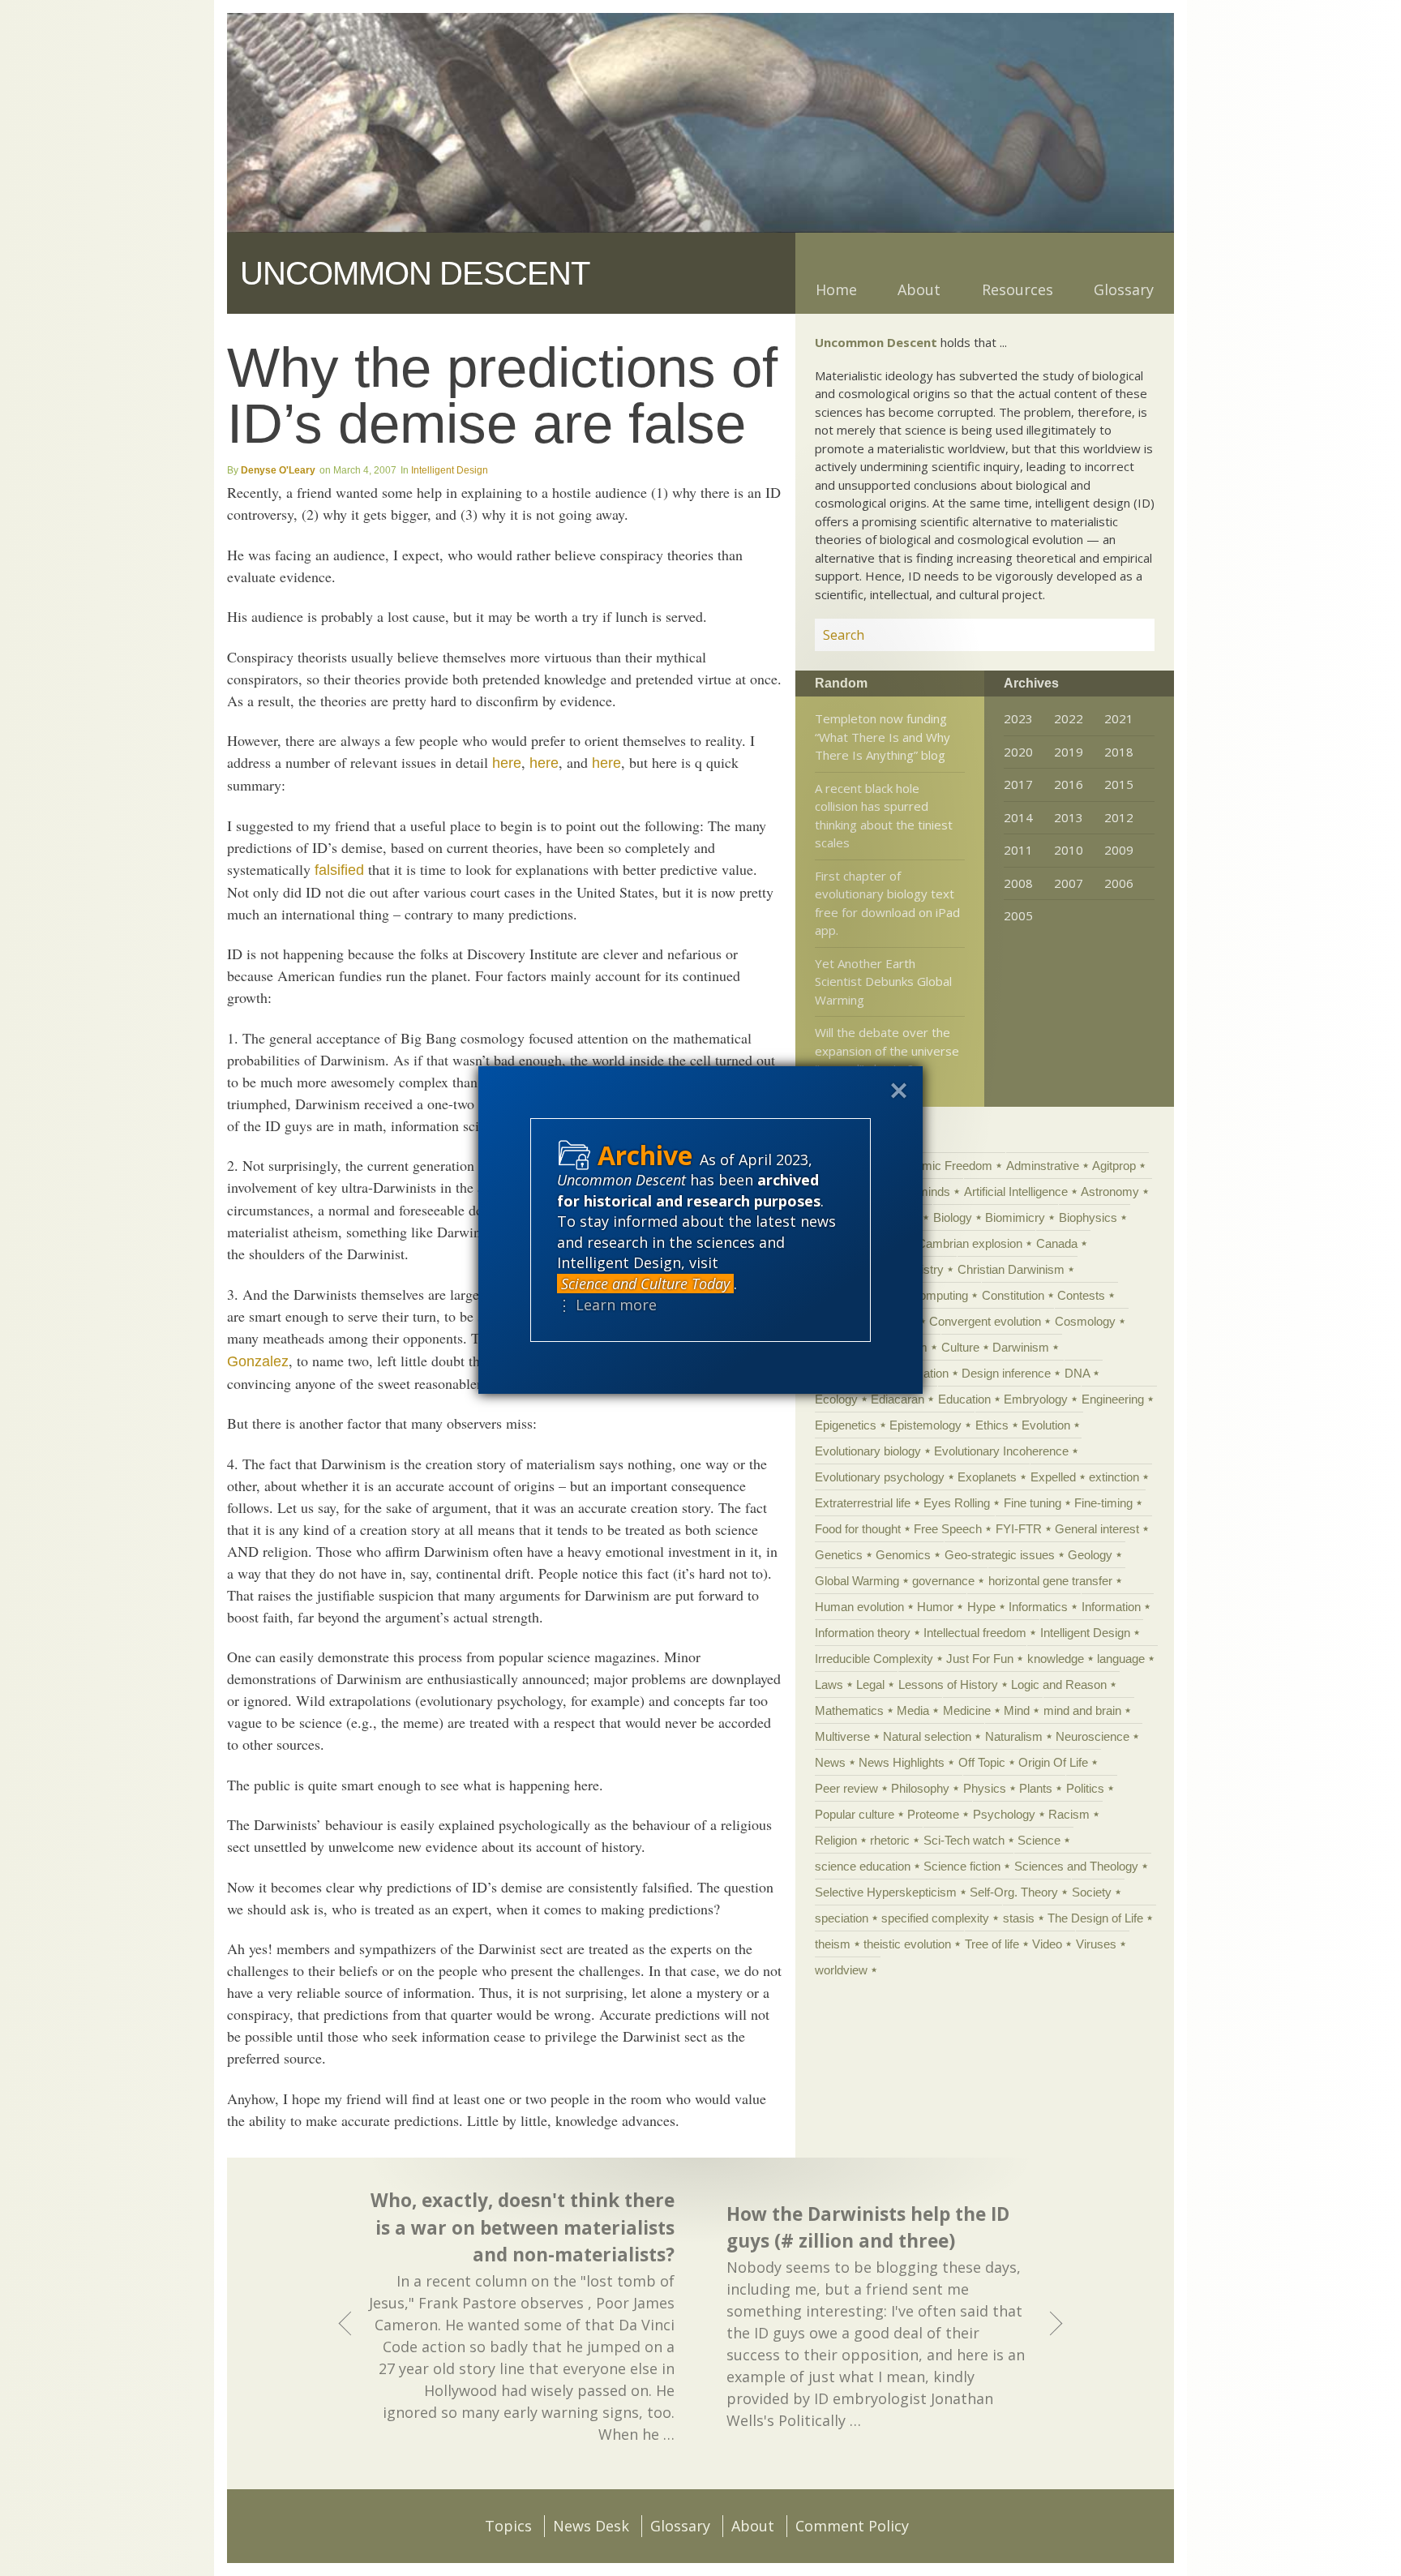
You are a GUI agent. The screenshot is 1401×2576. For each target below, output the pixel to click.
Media (913, 1710)
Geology (1090, 1555)
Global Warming (857, 1581)
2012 (1119, 817)
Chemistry (916, 1269)
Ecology (836, 1399)
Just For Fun (980, 1659)
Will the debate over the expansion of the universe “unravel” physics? (887, 1050)
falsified (339, 870)
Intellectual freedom (975, 1633)
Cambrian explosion (970, 1243)
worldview (841, 1970)
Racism (1069, 1814)
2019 (1069, 752)
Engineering (1113, 1399)
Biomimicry (1015, 1217)
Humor (935, 1607)
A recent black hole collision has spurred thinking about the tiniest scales (884, 816)
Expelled (1053, 1477)
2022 (1069, 718)
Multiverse (842, 1736)
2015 (1119, 784)
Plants (1036, 1788)
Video (1047, 1944)
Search (1123, 635)
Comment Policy (852, 2526)
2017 (1018, 784)
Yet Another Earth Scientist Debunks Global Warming (883, 982)
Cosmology (1085, 1321)
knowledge (1056, 1659)
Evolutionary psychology (880, 1477)
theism (833, 1944)
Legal (870, 1684)
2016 (1069, 784)
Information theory (863, 1633)
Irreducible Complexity (874, 1659)
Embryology (1036, 1399)
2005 (1018, 915)
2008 (1018, 883)
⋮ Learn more (607, 1305)
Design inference (1006, 1373)
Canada (1057, 1243)
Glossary (1124, 289)
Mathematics (849, 1710)
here (507, 763)
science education (863, 1866)
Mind (1017, 1710)
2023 (1018, 718)
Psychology (1004, 1814)
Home (836, 289)
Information (1111, 1607)
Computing (939, 1295)
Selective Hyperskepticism (886, 1892)
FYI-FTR (1019, 1529)
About (919, 289)
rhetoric (890, 1840)
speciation (842, 1918)
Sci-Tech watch (964, 1840)
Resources (1018, 289)
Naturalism (1014, 1736)
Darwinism (1021, 1347)
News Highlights (902, 1762)
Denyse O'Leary (278, 470)
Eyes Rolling (957, 1503)
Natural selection (927, 1736)
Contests (1081, 1295)
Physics (985, 1788)
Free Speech (948, 1529)
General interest (1097, 1529)
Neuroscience (1093, 1736)
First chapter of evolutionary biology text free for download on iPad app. (887, 903)
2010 (1069, 850)
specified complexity (935, 1918)
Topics (508, 2526)
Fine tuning (1033, 1503)
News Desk (591, 2526)
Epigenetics (846, 1425)
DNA (1077, 1373)
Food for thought (858, 1529)
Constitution (1013, 1295)
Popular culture (855, 1814)
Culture (960, 1347)
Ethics (992, 1425)
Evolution (1046, 1425)
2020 (1018, 752)
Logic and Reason (1059, 1684)
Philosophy (920, 1788)
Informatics (1038, 1607)
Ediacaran (898, 1399)
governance (943, 1581)
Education (964, 1399)
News (830, 1762)
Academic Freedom (940, 1166)
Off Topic (982, 1762)
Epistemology (925, 1425)
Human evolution (859, 1607)
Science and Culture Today (645, 1284)
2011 (1018, 850)
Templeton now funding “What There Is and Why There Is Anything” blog (883, 737)
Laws (829, 1684)
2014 (1018, 817)
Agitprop (1114, 1166)
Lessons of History (948, 1684)
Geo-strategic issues (1000, 1555)
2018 (1119, 752)
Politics (1085, 1788)
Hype (981, 1607)
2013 (1069, 817)
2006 (1119, 883)
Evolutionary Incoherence (1001, 1451)
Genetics (839, 1555)
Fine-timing (1103, 1503)
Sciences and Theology (1076, 1866)
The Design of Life (1095, 1918)
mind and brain (1082, 1710)
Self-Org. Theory (1014, 1892)
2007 (1069, 883)
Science (1039, 1840)
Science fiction (962, 1866)
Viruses (1096, 1944)
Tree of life (992, 1944)
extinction (1114, 1477)
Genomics (903, 1555)
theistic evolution (907, 1944)
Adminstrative (1043, 1166)
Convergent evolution (985, 1321)
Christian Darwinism (1011, 1269)
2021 (1119, 718)
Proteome (933, 1814)
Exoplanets (987, 1477)
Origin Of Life (1053, 1762)
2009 (1119, 850)
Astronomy (1110, 1192)
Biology (953, 1217)
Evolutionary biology (868, 1451)
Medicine (967, 1710)
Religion (836, 1840)
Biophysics (1088, 1217)
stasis (1019, 1918)
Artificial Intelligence (1016, 1192)
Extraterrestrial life (863, 1503)
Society (1092, 1892)
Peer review (846, 1788)
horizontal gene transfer (1050, 1581)
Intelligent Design (450, 470)
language (1121, 1659)
